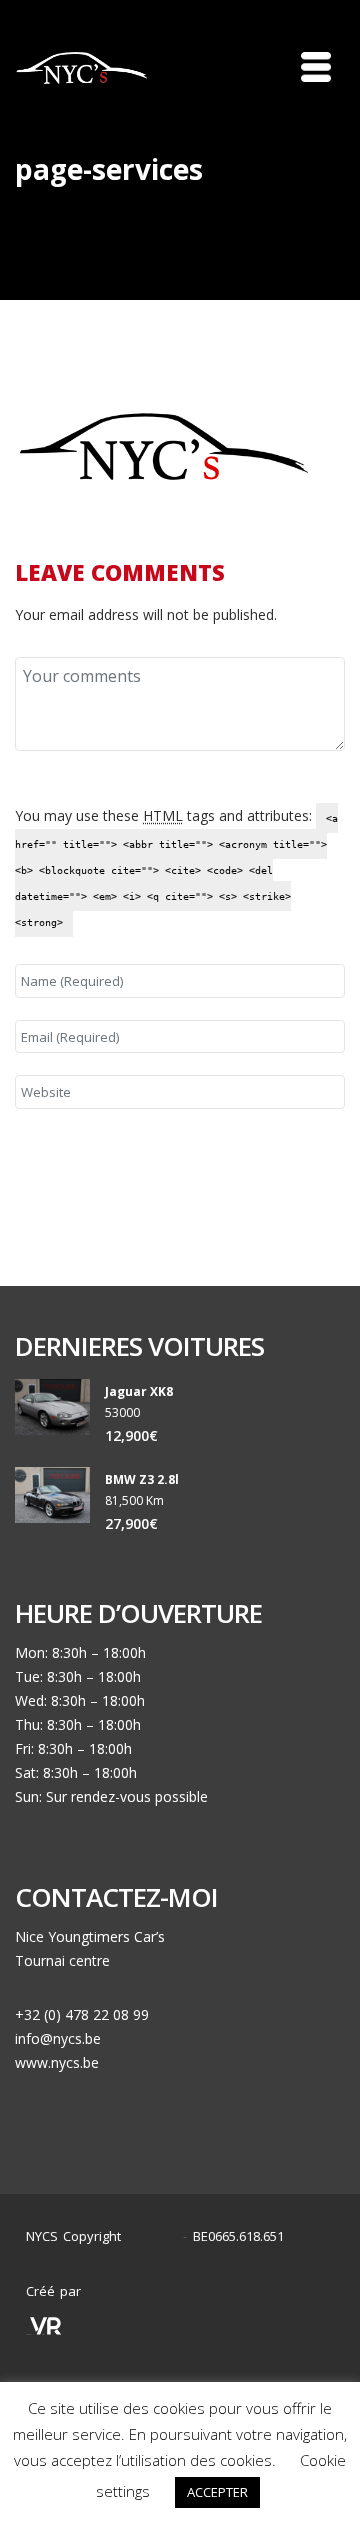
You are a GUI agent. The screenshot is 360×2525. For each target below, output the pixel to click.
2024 (157, 2236)
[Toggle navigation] (316, 67)
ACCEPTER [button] (217, 2492)
